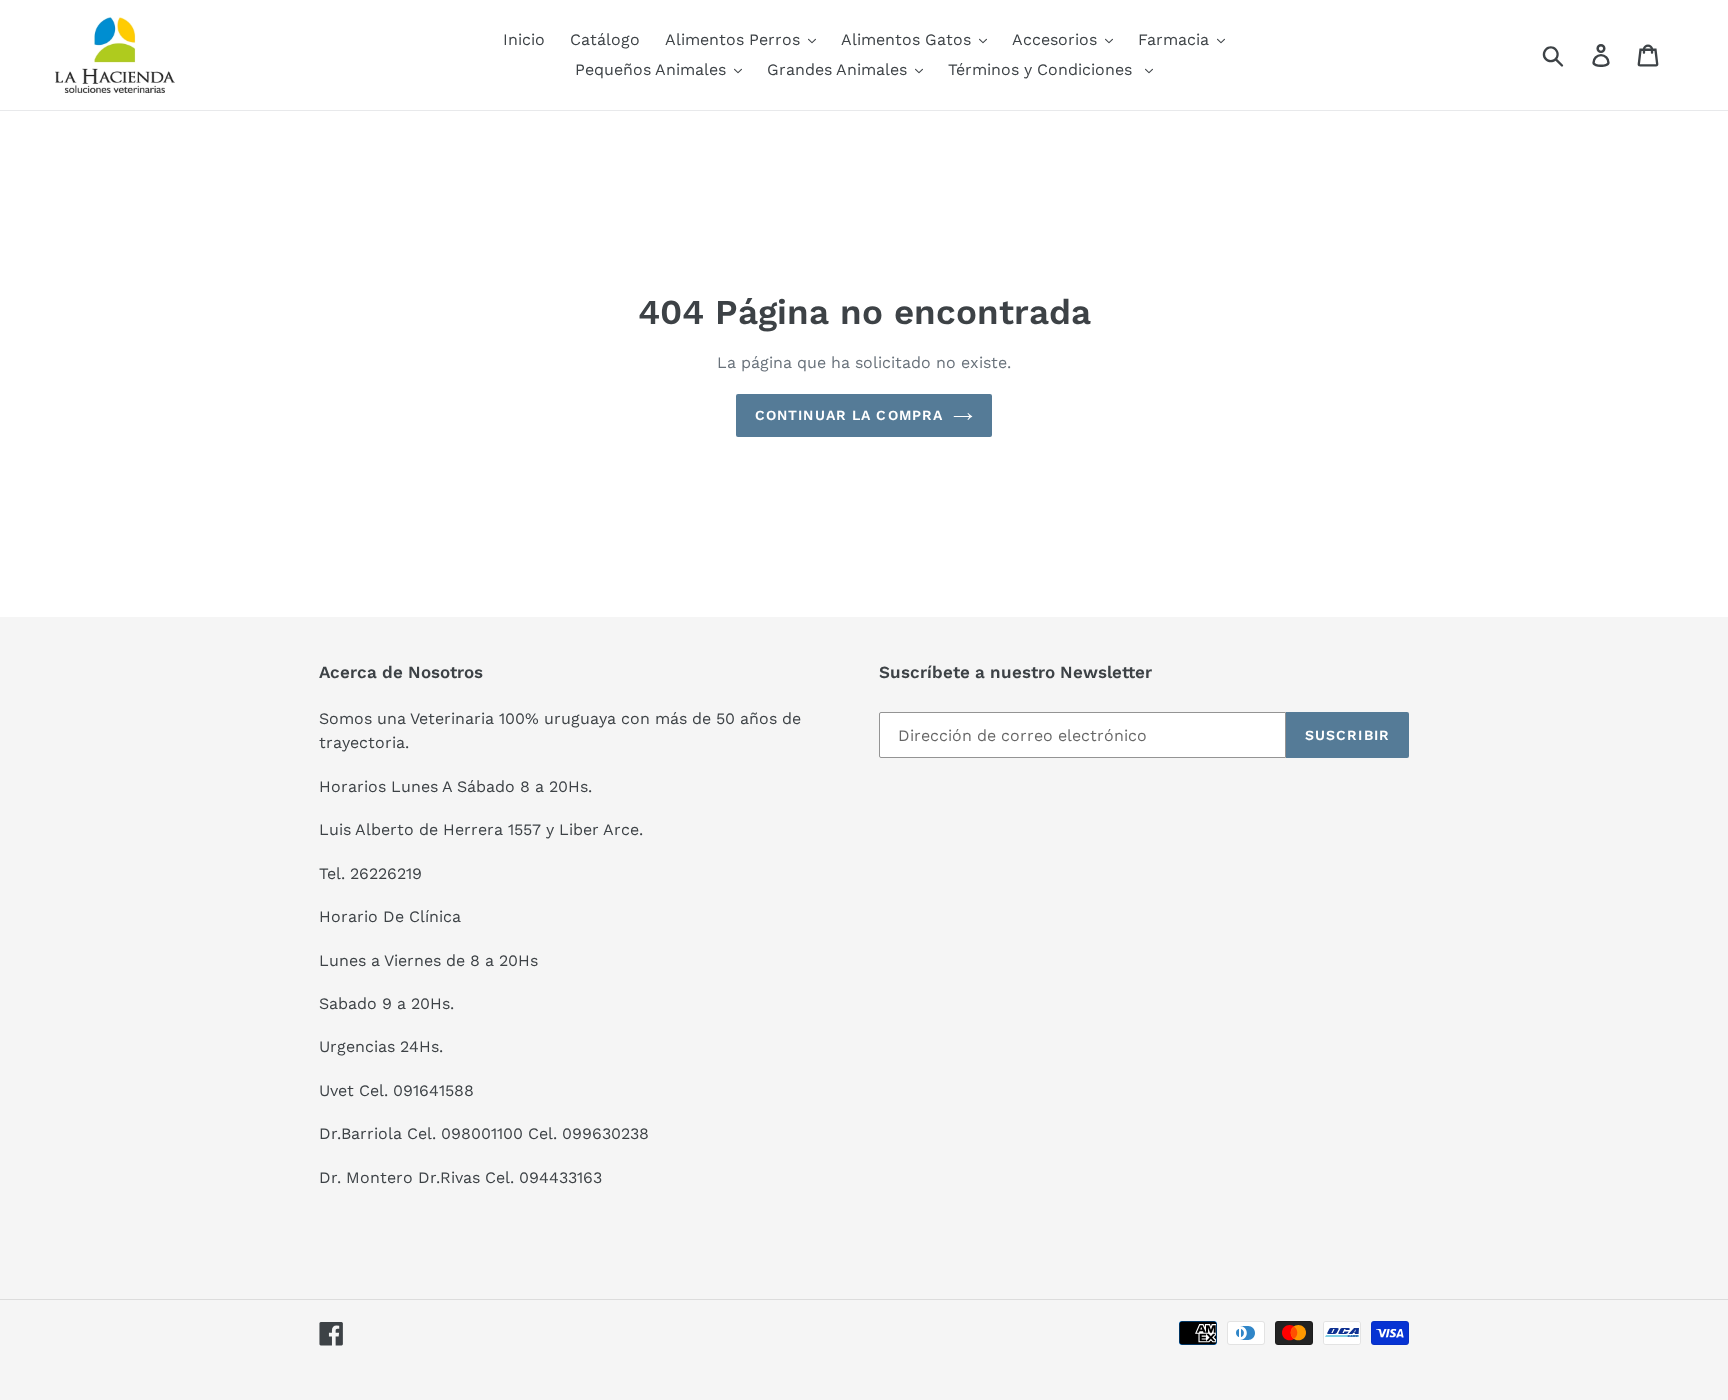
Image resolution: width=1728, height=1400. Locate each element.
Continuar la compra (849, 415)
